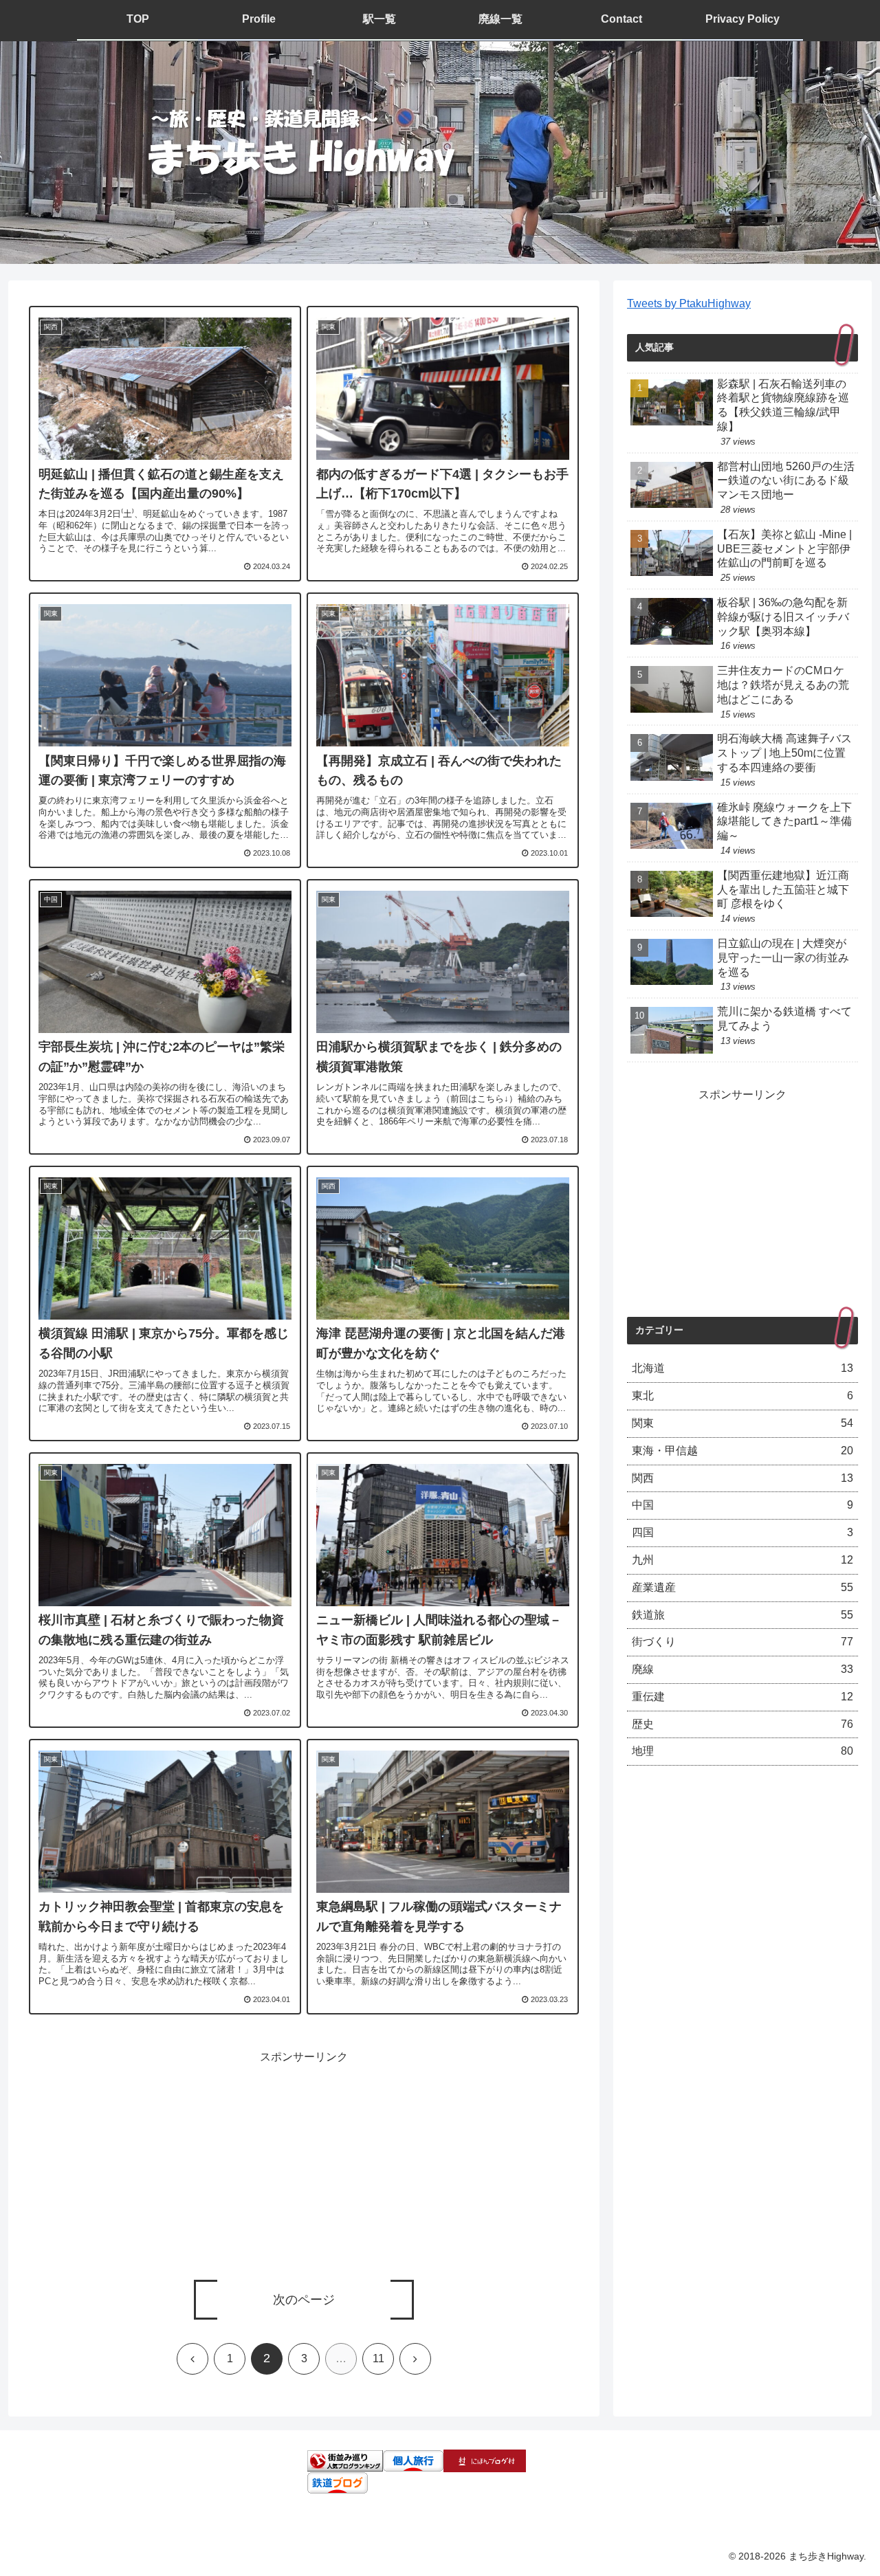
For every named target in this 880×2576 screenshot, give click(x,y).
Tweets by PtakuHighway (689, 303)
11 (378, 2358)
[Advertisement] (304, 2164)
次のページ (304, 2300)
